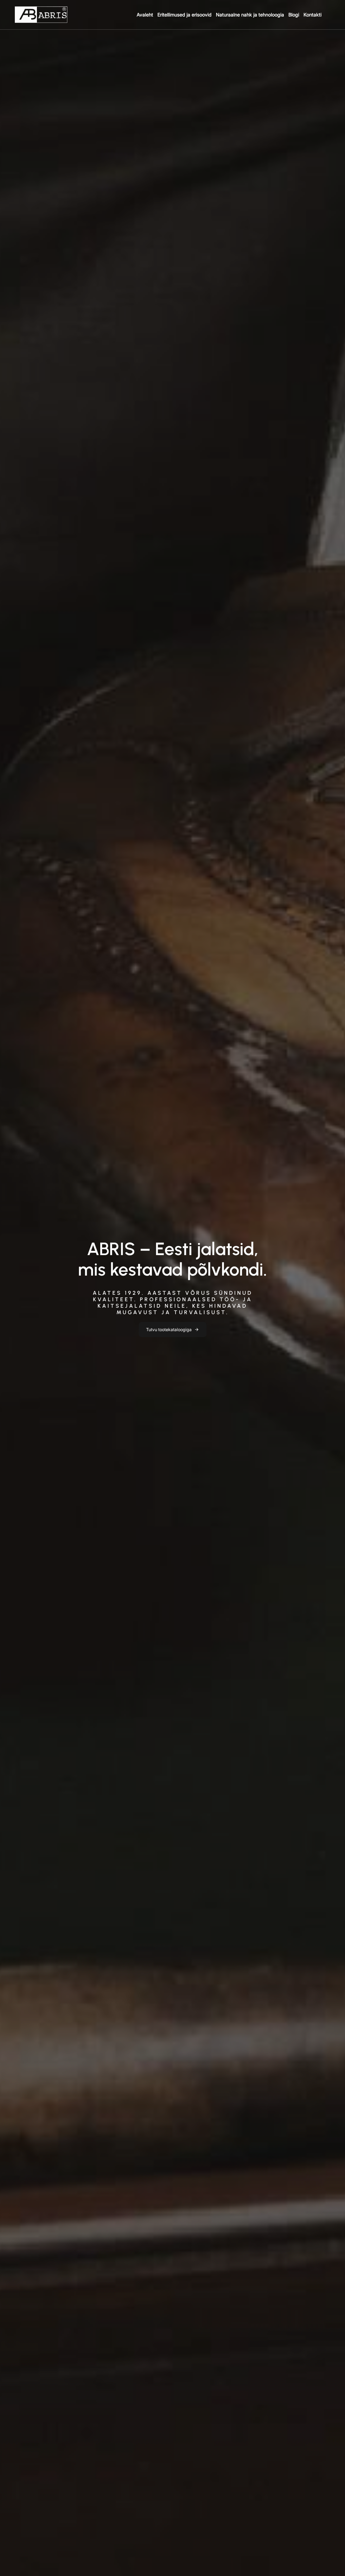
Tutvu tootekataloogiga (169, 1330)
